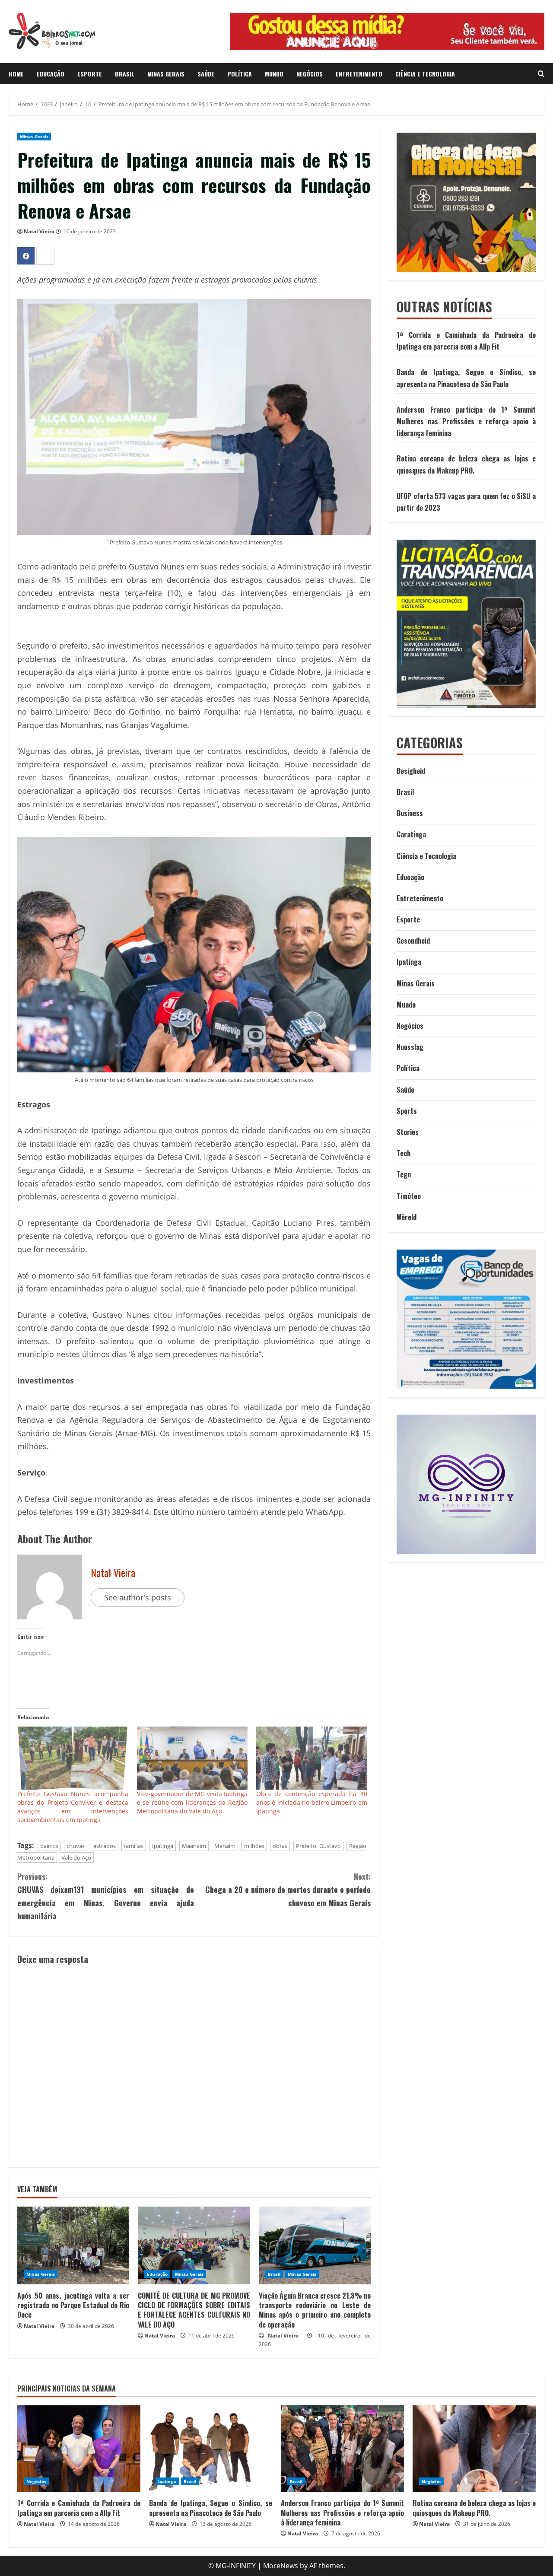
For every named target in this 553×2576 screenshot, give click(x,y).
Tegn (404, 1174)
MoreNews (281, 2566)
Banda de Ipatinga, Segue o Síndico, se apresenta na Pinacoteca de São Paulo (211, 2508)
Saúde (206, 74)
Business (410, 813)
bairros (49, 1846)
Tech (404, 1153)
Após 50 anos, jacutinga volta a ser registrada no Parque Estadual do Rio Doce (73, 2305)
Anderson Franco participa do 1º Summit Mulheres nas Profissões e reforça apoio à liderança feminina (466, 421)
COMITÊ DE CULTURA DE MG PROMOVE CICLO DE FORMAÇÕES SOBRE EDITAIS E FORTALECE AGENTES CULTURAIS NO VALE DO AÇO (194, 2310)
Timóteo (409, 1196)
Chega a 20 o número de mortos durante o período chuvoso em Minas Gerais (288, 1890)
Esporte (90, 74)
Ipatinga (163, 1846)
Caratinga (411, 834)
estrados (105, 1846)
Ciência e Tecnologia (425, 74)
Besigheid (411, 771)
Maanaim (194, 1846)
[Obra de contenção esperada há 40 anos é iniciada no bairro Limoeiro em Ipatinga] (312, 1758)
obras (280, 1846)
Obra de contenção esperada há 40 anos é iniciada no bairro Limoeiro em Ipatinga (312, 1802)
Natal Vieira (39, 231)
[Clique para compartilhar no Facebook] (26, 256)
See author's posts (138, 1597)
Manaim (225, 1846)
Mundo (274, 74)
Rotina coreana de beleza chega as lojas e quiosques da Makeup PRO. (474, 2508)
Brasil (125, 74)
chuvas (76, 1846)
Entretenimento (359, 74)
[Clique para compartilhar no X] (45, 256)
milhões (254, 1846)
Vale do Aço (76, 1857)
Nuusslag (410, 1047)
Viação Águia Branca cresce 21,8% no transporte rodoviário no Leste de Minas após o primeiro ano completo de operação (315, 2310)
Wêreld (407, 1217)
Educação (51, 74)
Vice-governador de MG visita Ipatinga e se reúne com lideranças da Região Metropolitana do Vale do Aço (192, 1802)
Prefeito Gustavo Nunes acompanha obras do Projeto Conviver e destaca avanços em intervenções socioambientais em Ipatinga (73, 1807)
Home (16, 74)
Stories (408, 1132)
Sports (407, 1111)
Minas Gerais (166, 74)
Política (240, 74)
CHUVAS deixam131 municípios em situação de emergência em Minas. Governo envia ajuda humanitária (106, 1896)
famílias (134, 1846)
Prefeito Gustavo (318, 1846)
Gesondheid (413, 941)
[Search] (541, 74)
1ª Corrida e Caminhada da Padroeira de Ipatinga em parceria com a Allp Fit (79, 2508)
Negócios (310, 74)
